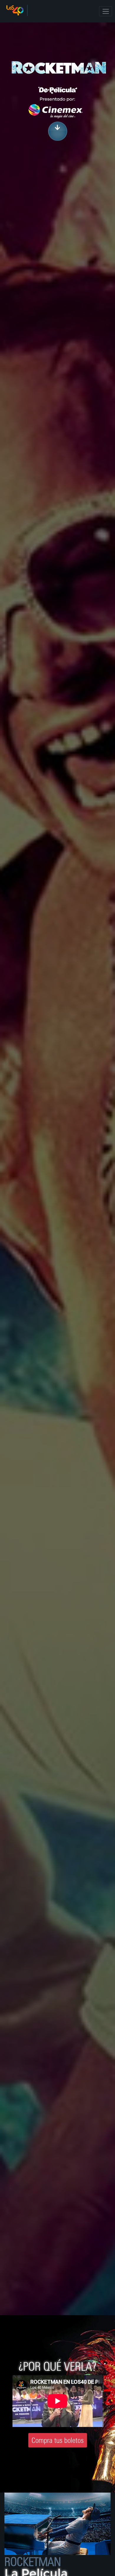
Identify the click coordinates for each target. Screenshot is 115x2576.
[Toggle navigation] (106, 11)
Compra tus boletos (58, 2440)
